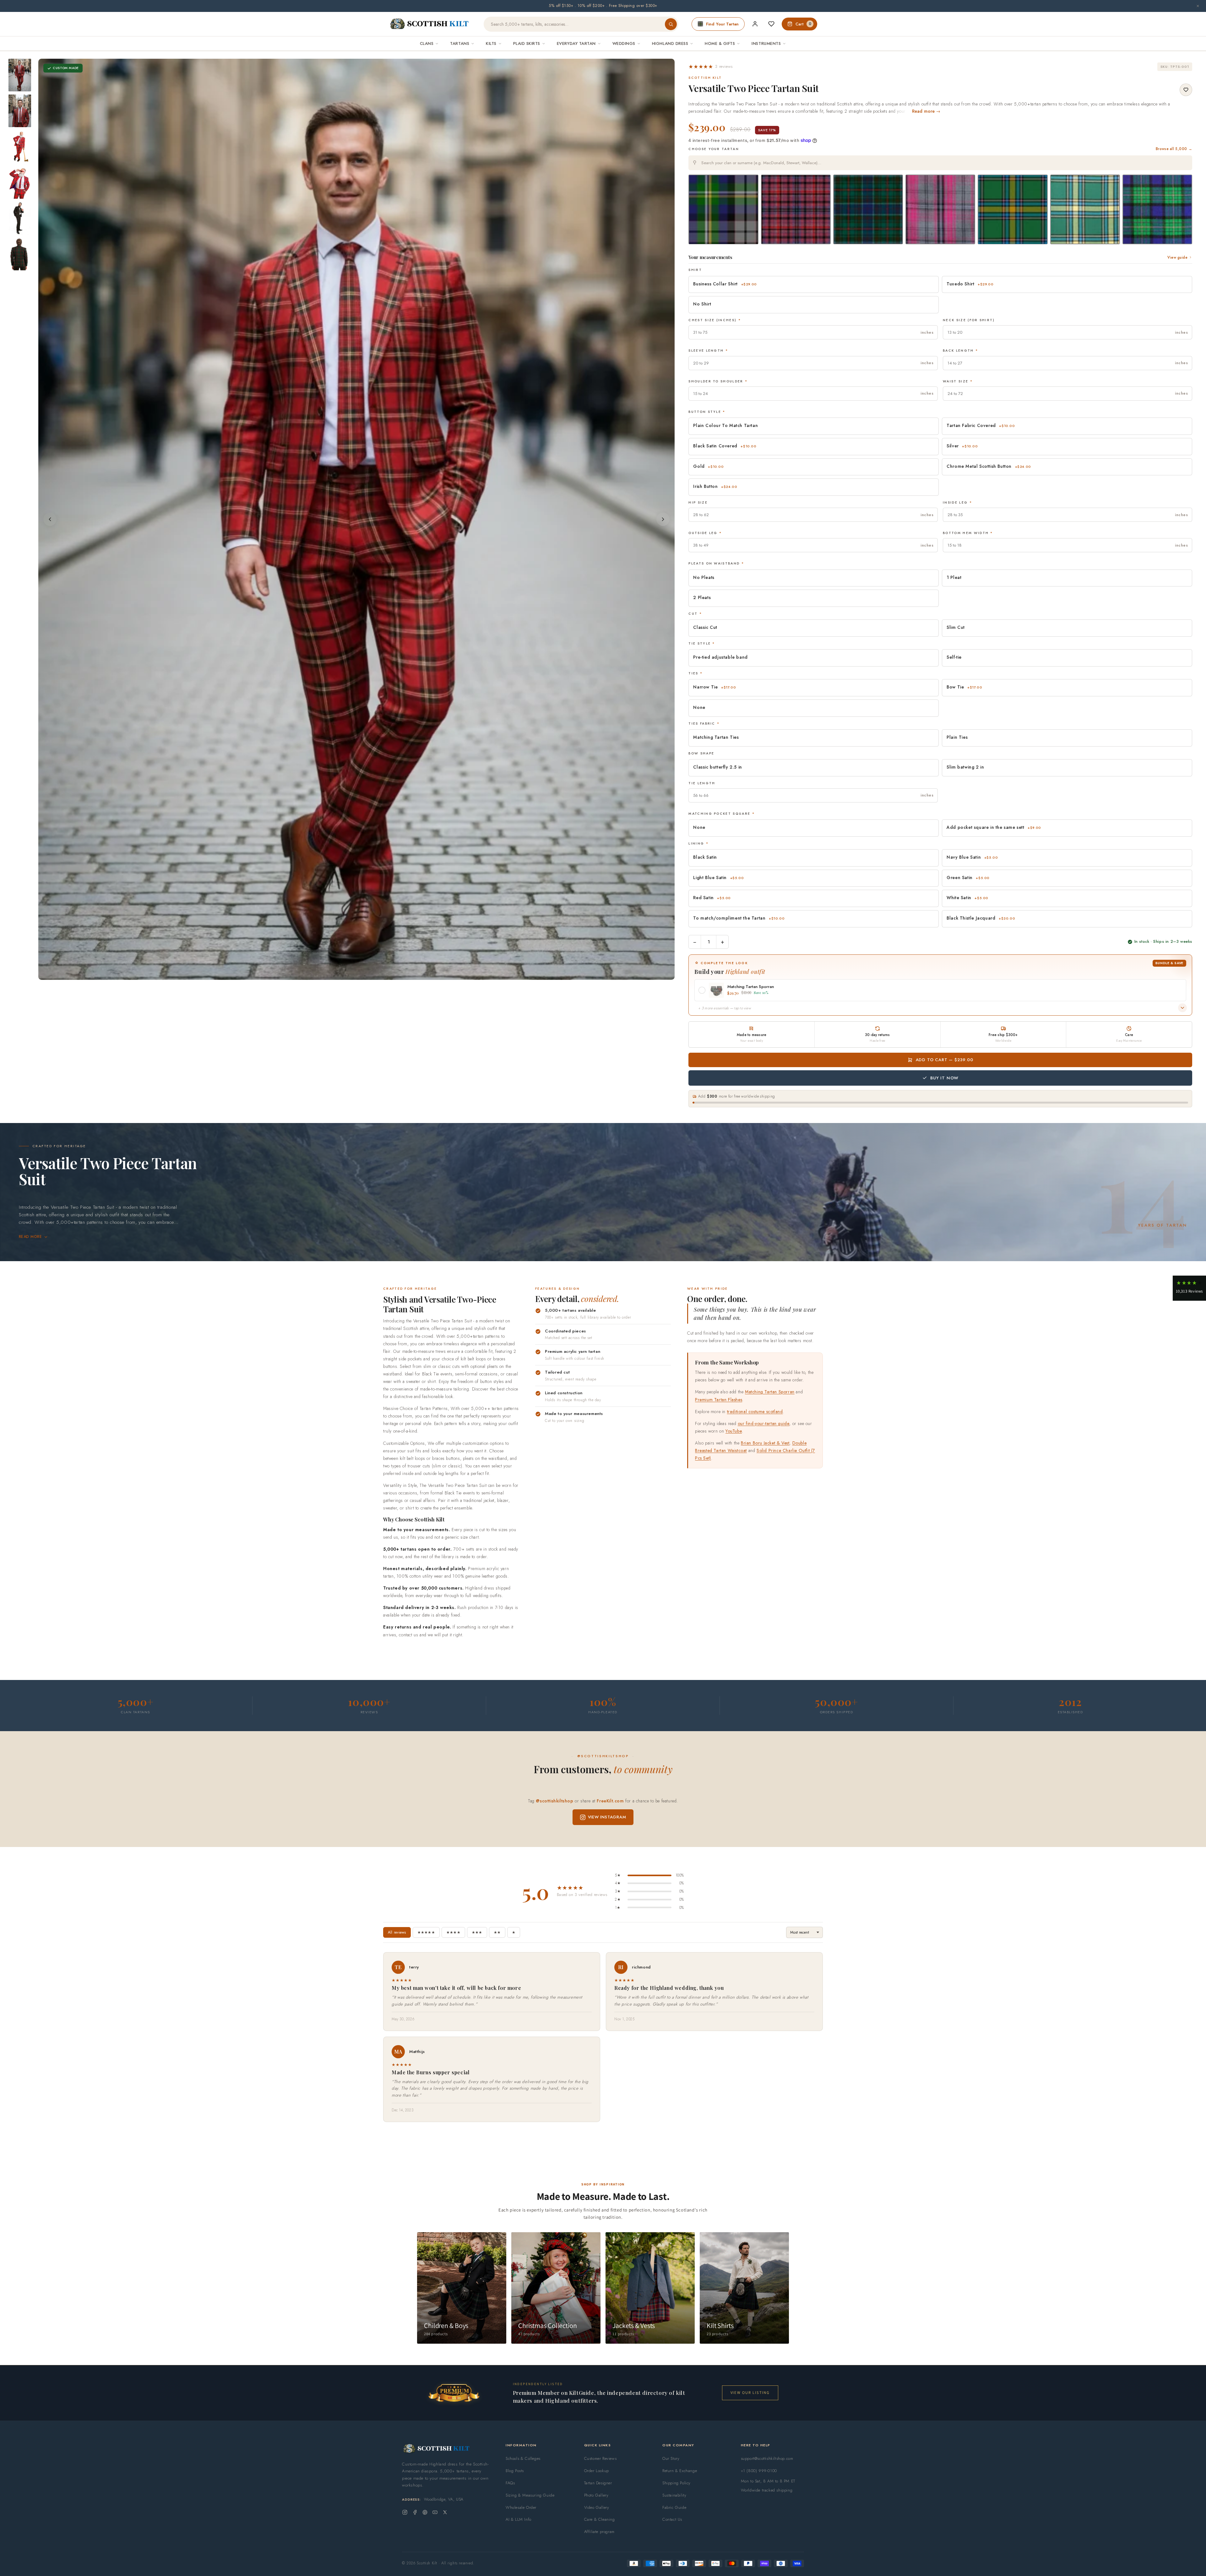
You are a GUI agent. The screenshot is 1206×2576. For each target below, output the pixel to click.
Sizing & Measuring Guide (530, 2495)
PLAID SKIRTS (527, 43)
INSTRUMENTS (766, 43)
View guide (1177, 257)
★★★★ (453, 1932)
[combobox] (940, 163)
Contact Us (672, 2519)
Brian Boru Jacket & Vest (765, 1443)
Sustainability (674, 2495)
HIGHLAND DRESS (670, 43)
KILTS (491, 43)
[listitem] (20, 75)
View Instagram (607, 1817)
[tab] (346, 974)
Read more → (926, 111)
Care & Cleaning (600, 2519)
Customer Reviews (600, 2458)
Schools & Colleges (523, 2458)
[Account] (755, 24)
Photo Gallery (596, 2495)
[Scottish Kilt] (430, 24)
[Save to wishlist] (1186, 90)
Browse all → (1174, 149)
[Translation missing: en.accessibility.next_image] (663, 519)
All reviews (397, 1932)
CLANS (427, 43)
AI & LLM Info (519, 2519)
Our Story (671, 2458)
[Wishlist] (771, 24)
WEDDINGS (624, 43)
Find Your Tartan (722, 24)
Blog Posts (515, 2471)
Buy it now (944, 1078)
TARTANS (460, 43)
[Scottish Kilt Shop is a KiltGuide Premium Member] (454, 2393)
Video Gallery (597, 2507)
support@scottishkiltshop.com (767, 2458)
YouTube (734, 1431)
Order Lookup (597, 2471)
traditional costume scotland (755, 1412)
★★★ (477, 1932)
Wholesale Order (521, 2507)
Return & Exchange (680, 2471)
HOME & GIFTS (720, 43)
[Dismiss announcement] (1198, 6)
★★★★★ (426, 1932)
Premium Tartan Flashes (719, 1400)
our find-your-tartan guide (764, 1423)
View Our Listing (750, 2392)
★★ (497, 1932)
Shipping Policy (676, 2483)
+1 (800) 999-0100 (759, 2471)
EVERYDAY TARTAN (576, 43)
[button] (710, 67)
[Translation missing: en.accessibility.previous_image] (50, 519)
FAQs (510, 2483)
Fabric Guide (674, 2507)
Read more (30, 1237)
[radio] (723, 209)
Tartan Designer (598, 2483)
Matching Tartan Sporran (770, 1392)
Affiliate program (599, 2532)
